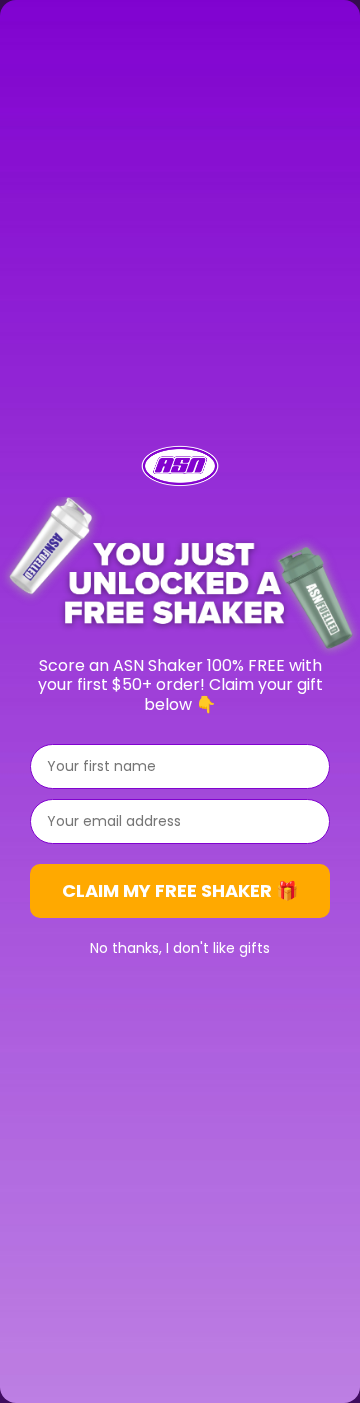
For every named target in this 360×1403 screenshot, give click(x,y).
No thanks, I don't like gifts (180, 948)
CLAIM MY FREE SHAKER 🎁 (180, 890)
